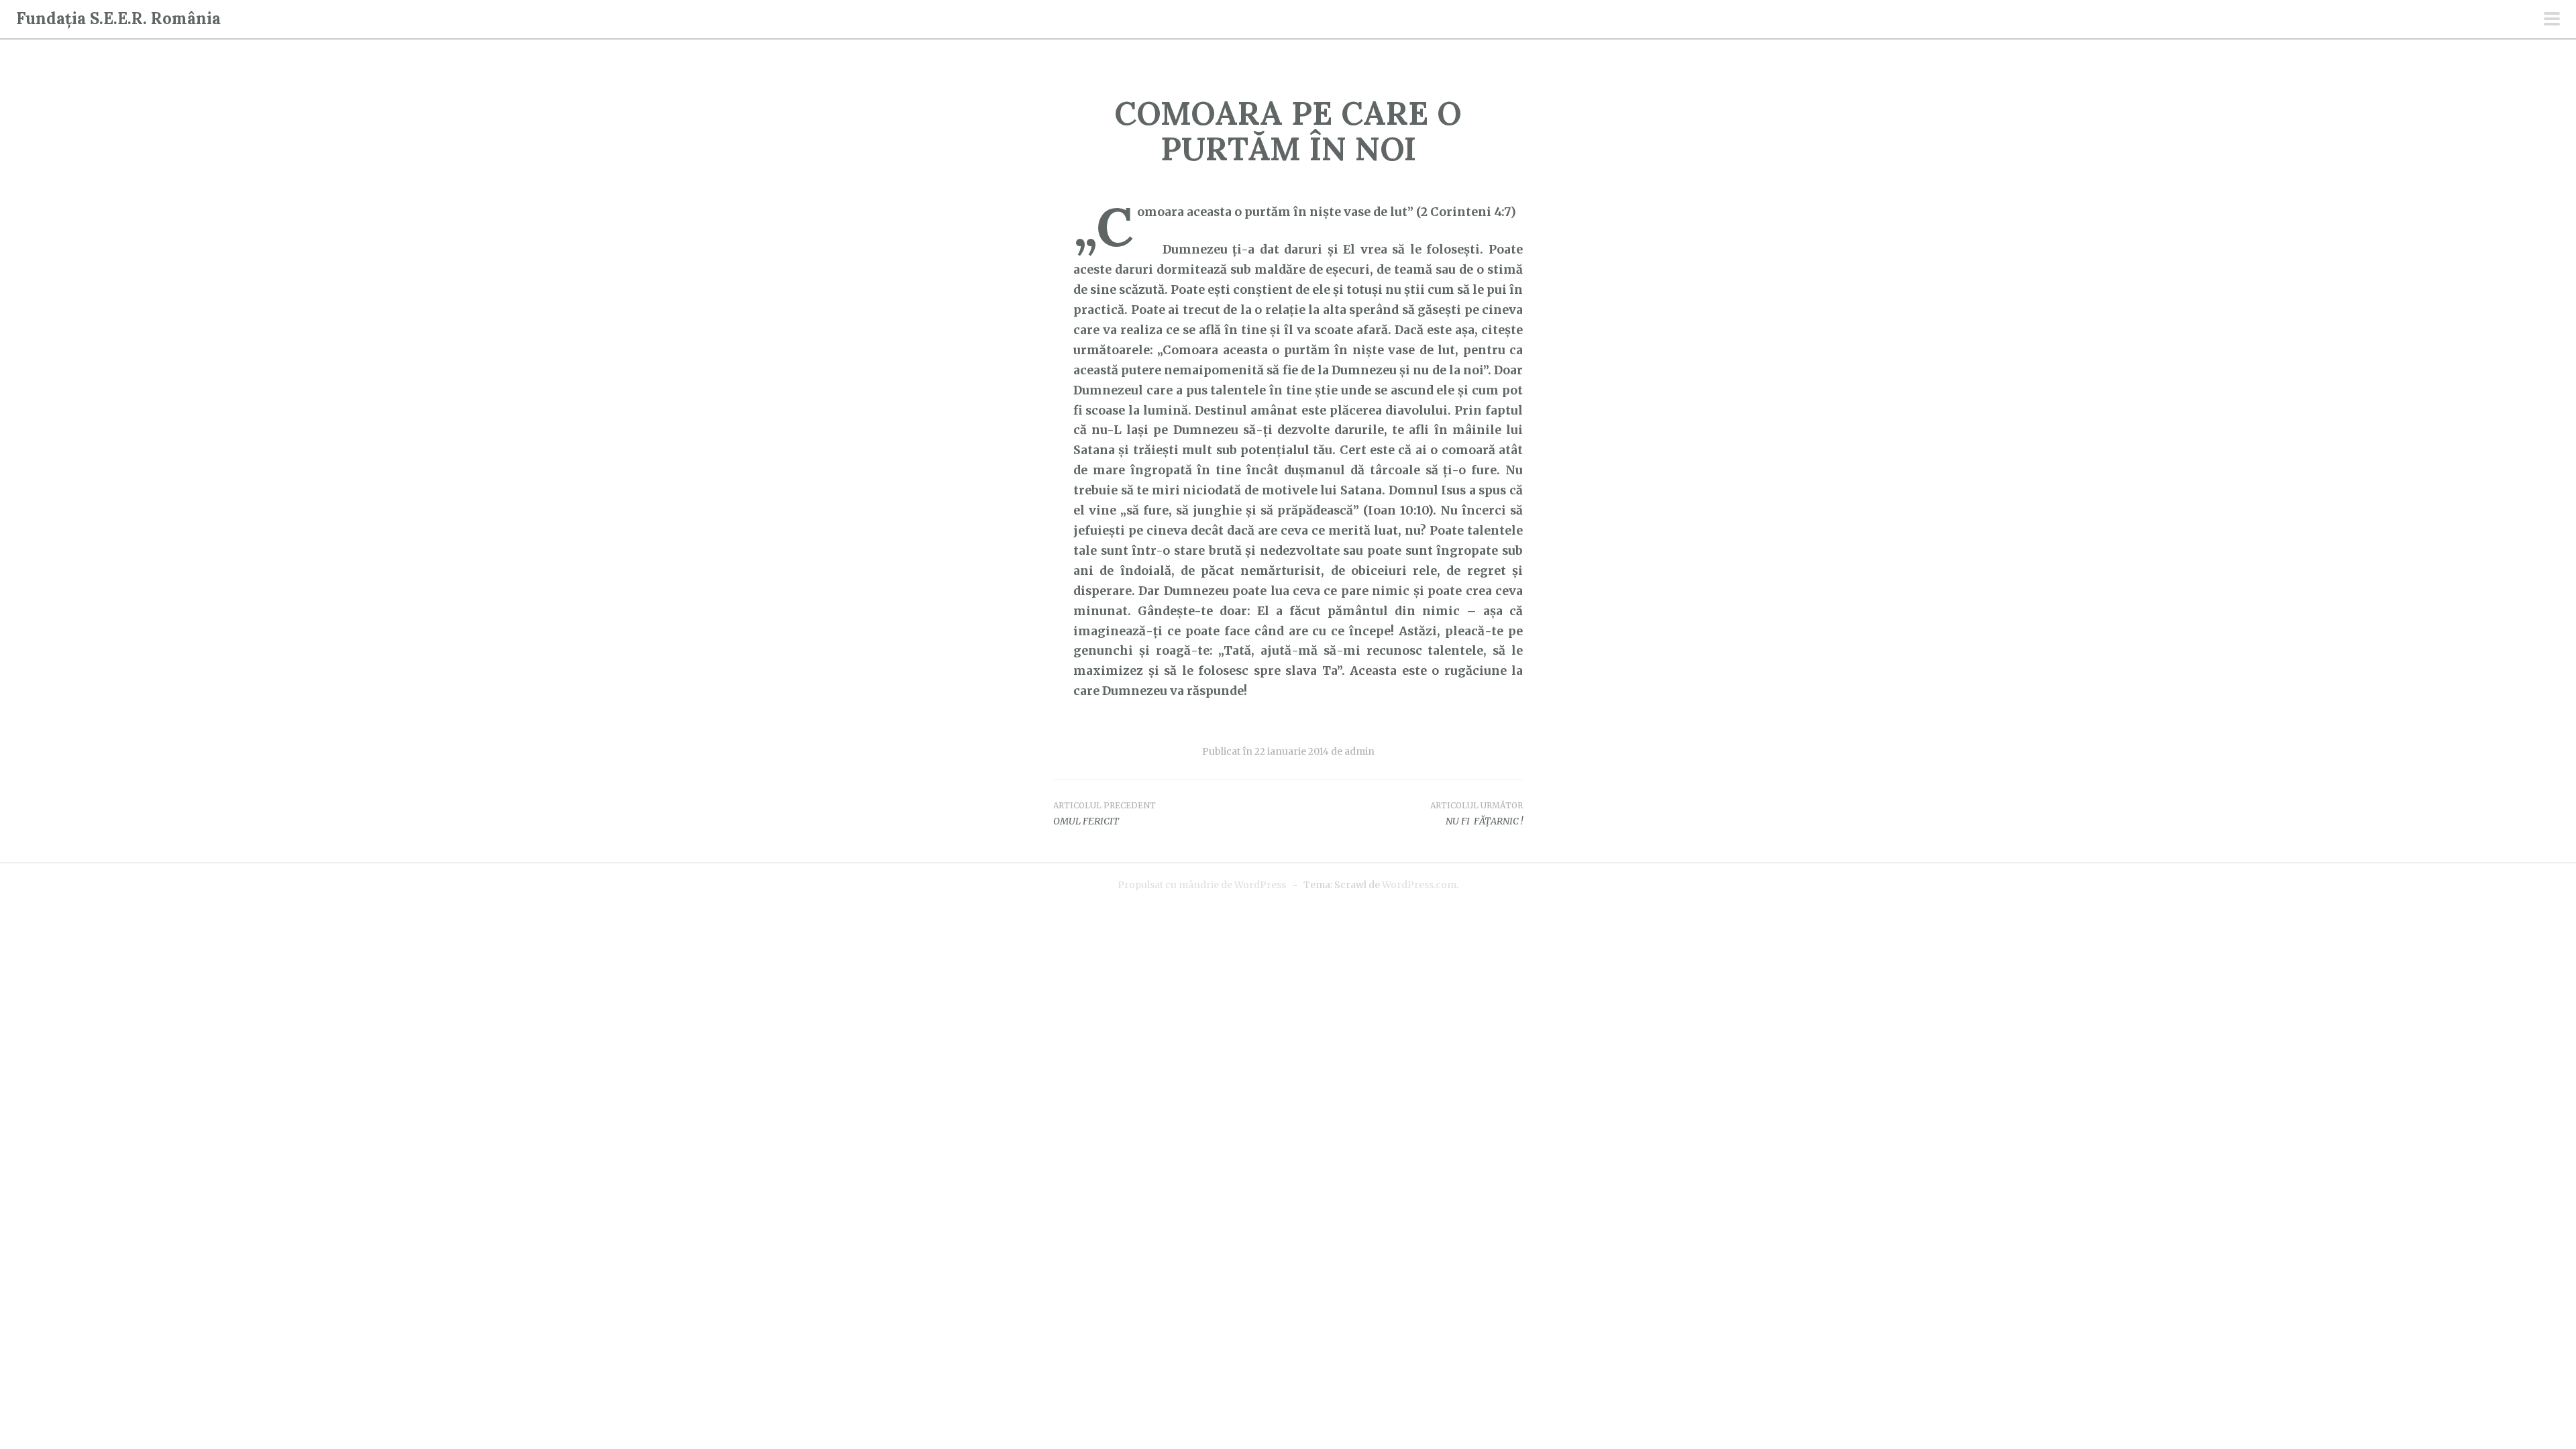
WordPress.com (1419, 885)
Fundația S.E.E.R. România (118, 18)
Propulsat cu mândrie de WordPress (1202, 885)
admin (1359, 751)
